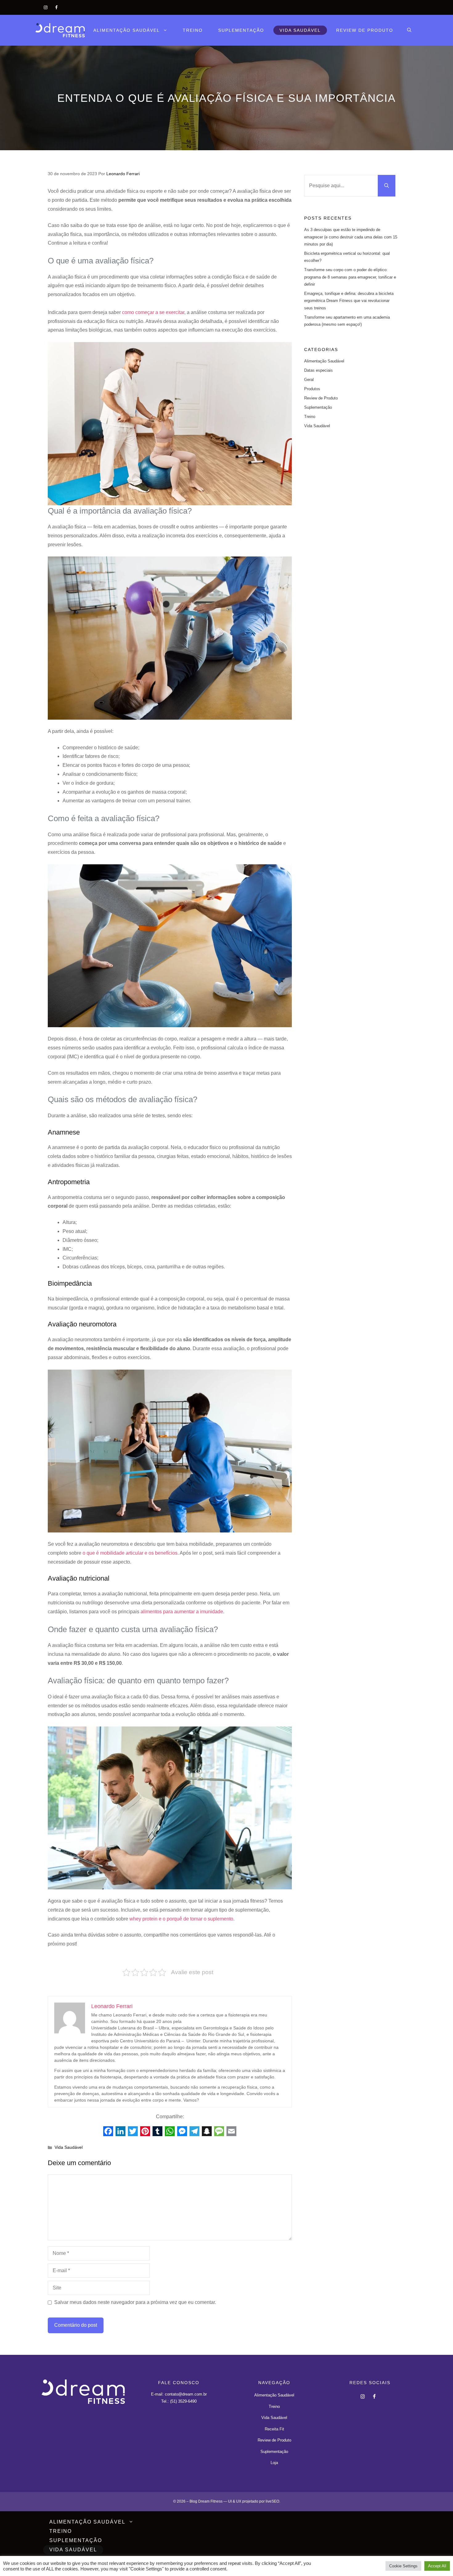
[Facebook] (57, 6)
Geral (309, 380)
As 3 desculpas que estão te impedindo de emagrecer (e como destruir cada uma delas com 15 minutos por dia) (351, 237)
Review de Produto (365, 30)
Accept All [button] (437, 2566)
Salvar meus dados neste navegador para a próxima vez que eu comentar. (135, 2302)
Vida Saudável (300, 30)
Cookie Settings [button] (403, 2566)
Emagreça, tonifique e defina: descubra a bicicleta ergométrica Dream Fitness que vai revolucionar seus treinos (349, 301)
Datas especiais (318, 370)
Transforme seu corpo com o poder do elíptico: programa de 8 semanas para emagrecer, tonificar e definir (350, 277)
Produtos (312, 389)
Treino (193, 30)
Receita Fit (274, 2429)
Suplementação (241, 30)
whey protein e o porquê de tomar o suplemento (181, 1919)
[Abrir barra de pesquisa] (409, 30)
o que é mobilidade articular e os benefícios (130, 1553)
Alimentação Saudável (127, 30)
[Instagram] (46, 6)
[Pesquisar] (387, 186)
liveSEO (272, 2501)
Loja (274, 2463)
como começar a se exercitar (153, 312)
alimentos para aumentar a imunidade (182, 1612)
